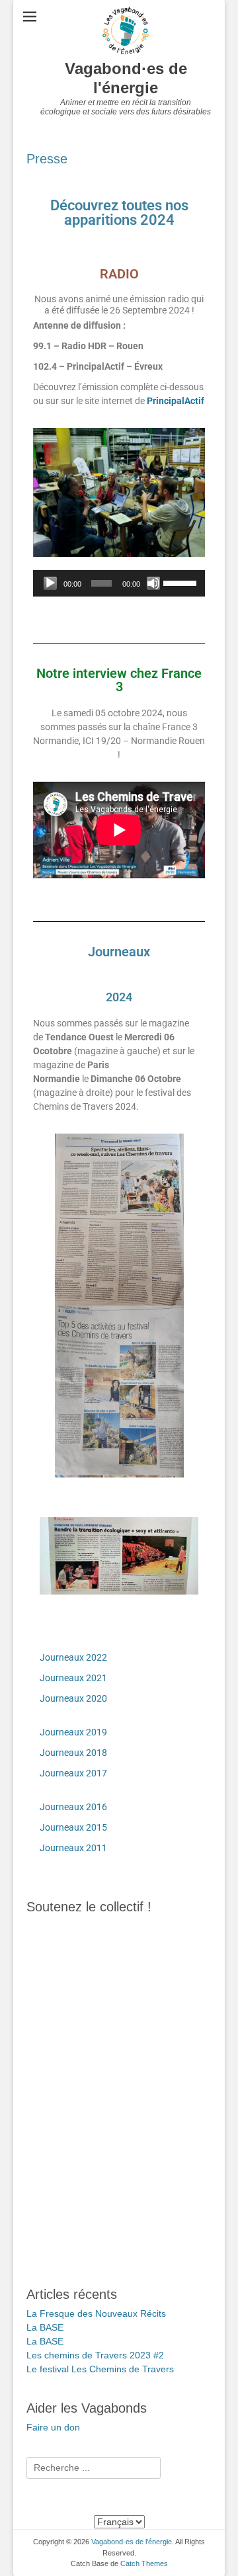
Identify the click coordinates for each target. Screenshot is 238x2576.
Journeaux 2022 (73, 1657)
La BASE (45, 2327)
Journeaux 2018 (73, 1753)
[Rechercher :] (94, 2468)
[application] (119, 583)
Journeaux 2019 (73, 1732)
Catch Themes (144, 2563)
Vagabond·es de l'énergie (126, 78)
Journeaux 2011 (73, 1848)
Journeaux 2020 (73, 1698)
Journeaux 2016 (73, 1807)
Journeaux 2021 (73, 1678)
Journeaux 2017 (73, 1773)
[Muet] (153, 583)
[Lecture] (50, 583)
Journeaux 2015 (73, 1827)
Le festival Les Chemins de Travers (100, 2369)
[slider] (181, 582)
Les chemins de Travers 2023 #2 (95, 2355)
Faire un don (53, 2427)
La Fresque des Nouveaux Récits (96, 2313)
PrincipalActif (176, 401)
